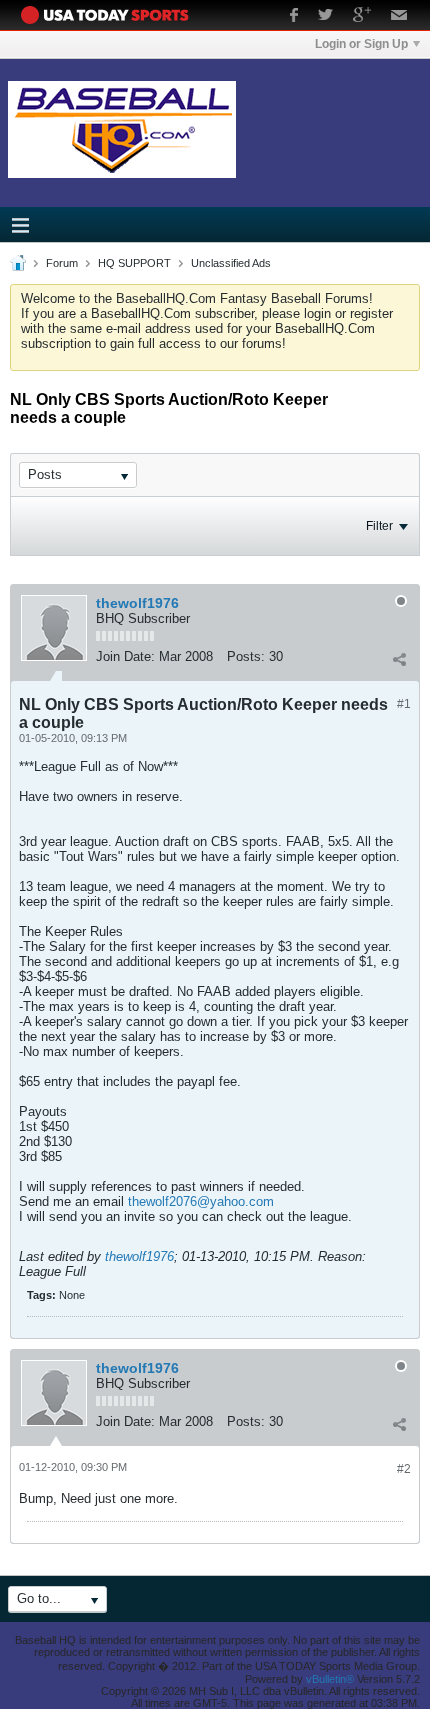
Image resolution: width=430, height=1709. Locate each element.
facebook (294, 17)
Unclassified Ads (231, 263)
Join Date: (125, 656)
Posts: (246, 656)
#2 (404, 1469)
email (399, 17)
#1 (404, 704)
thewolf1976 (137, 603)
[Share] (399, 659)
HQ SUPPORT (134, 263)
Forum (62, 263)
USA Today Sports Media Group (110, 15)
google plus (362, 17)
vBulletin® (330, 1679)
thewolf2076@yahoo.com (201, 1201)
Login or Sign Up (361, 44)
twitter (325, 17)
